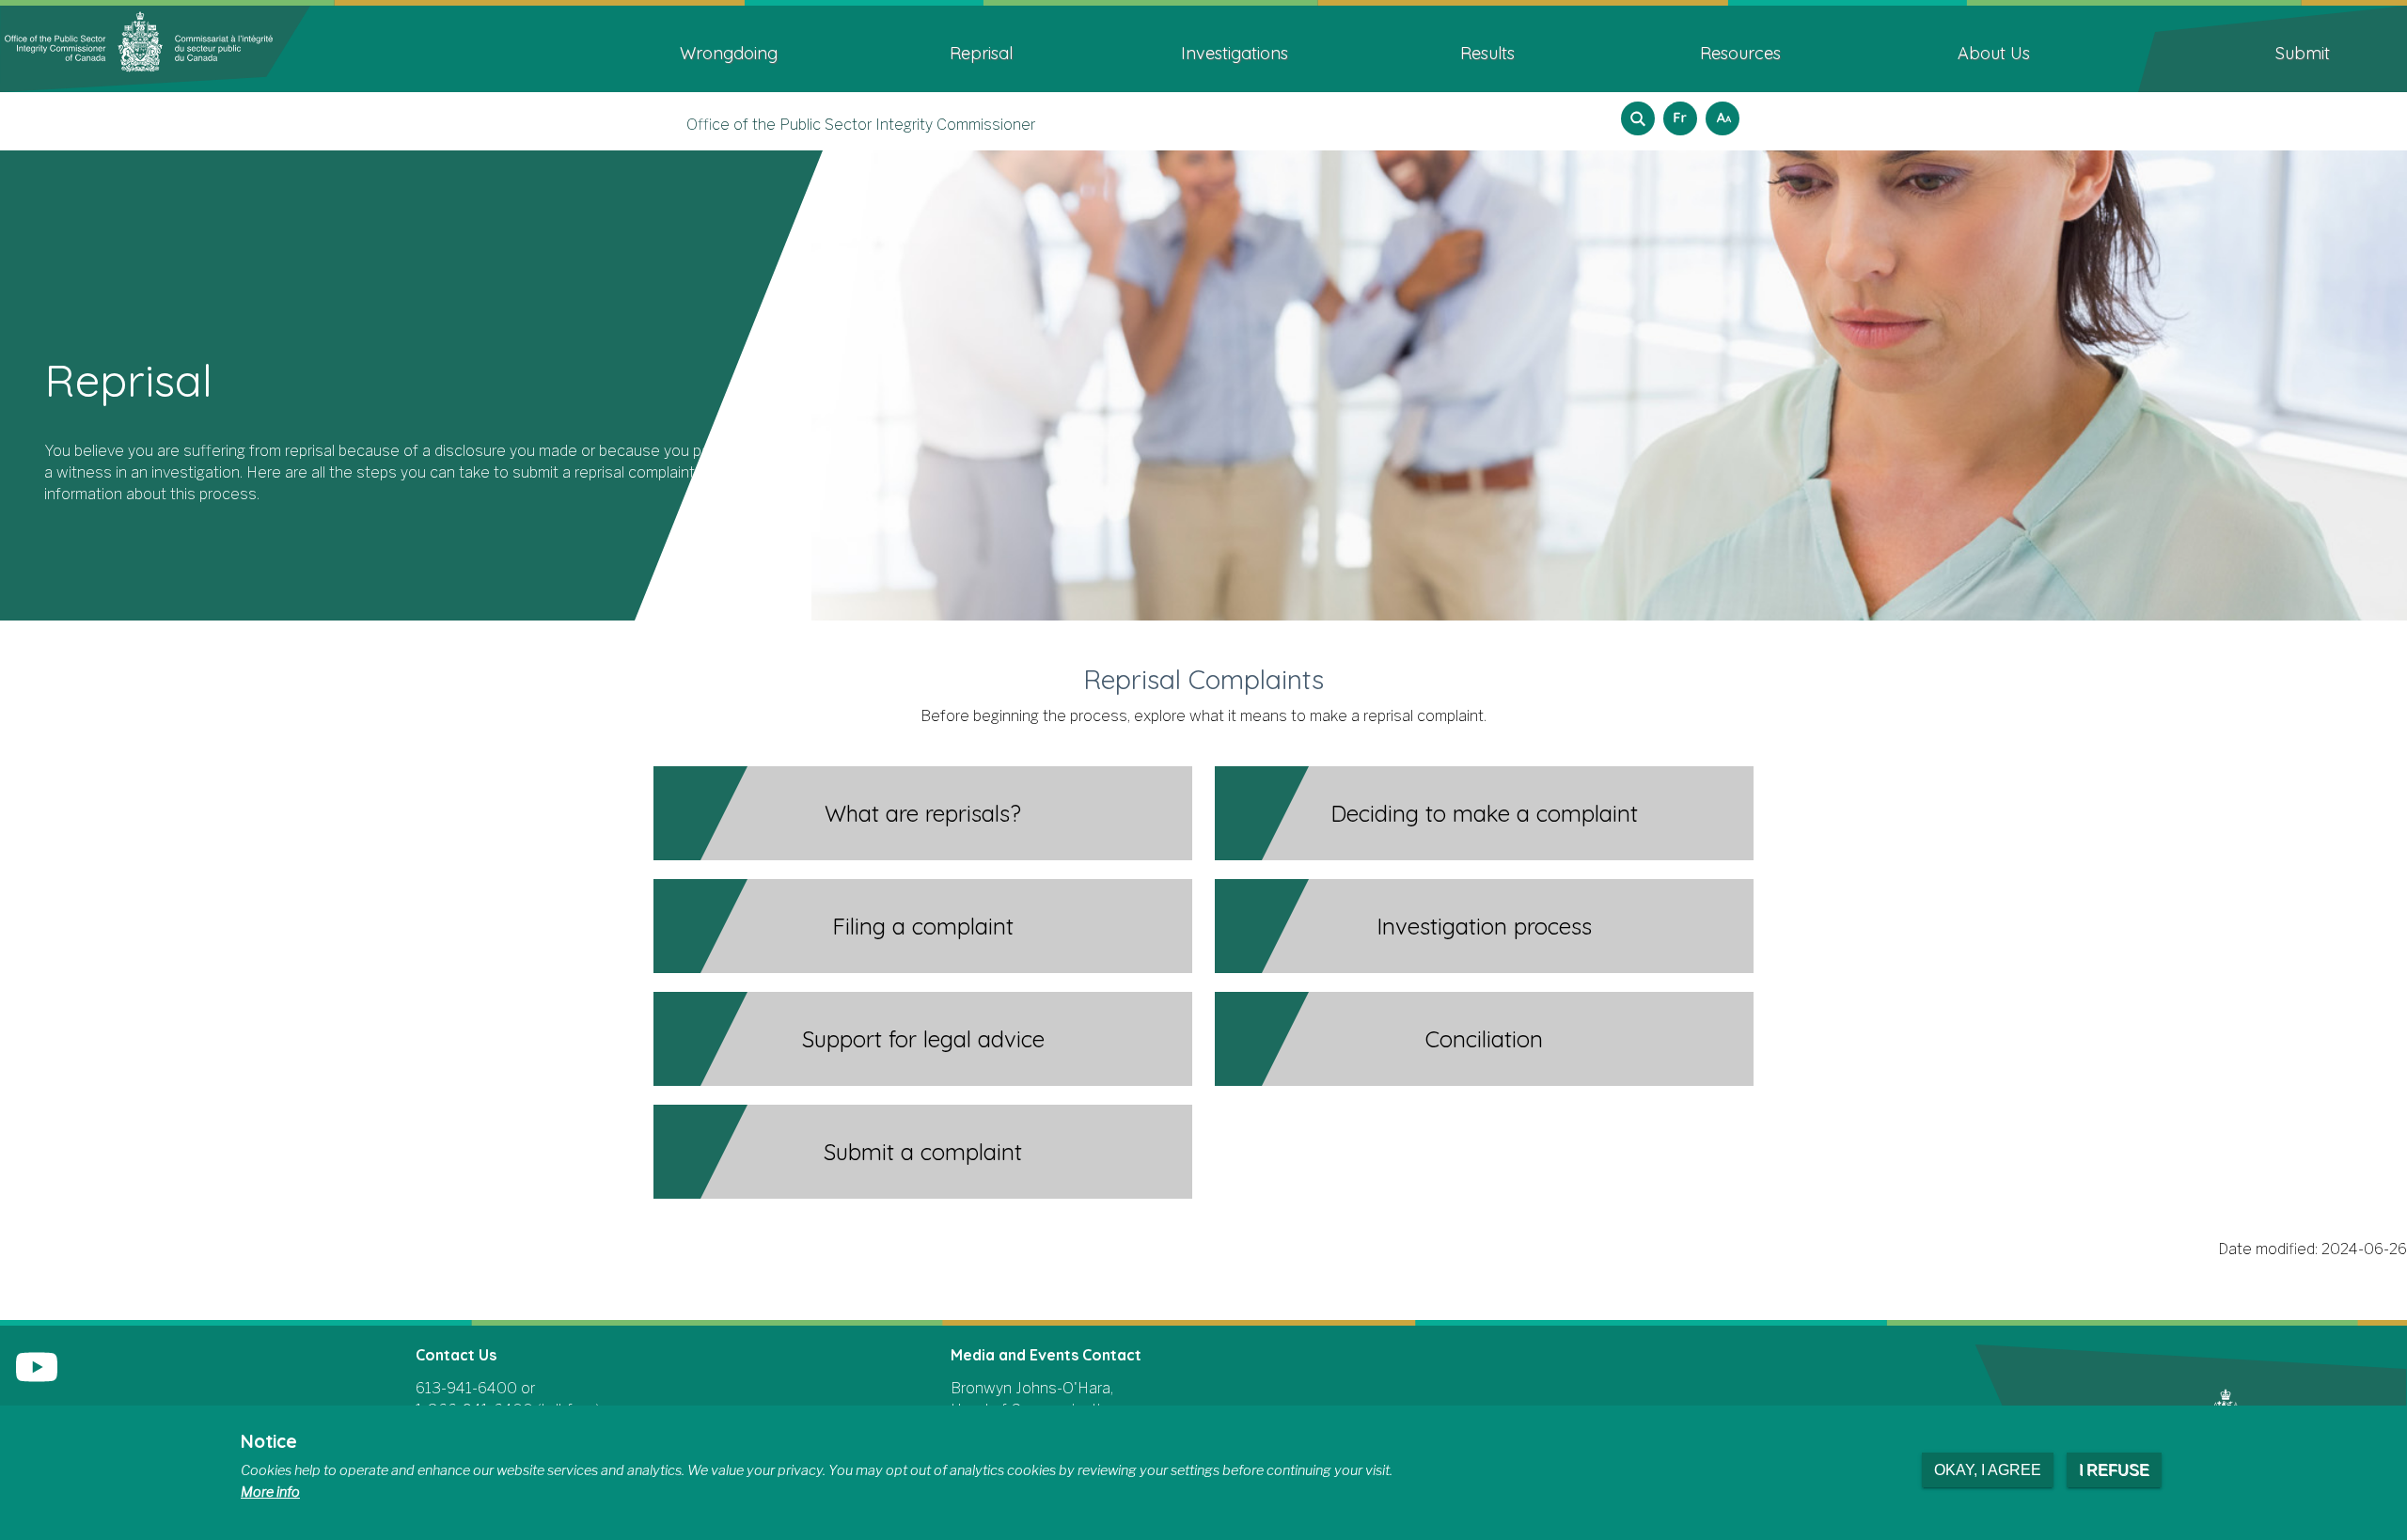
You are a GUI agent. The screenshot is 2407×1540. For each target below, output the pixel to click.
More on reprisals (1188, 817)
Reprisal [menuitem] (981, 53)
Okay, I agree (1988, 1470)
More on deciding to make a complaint (1749, 817)
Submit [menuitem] (2303, 53)
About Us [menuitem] (1994, 53)
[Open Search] (1638, 118)
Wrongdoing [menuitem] (729, 53)
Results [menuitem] (1487, 53)
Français (1677, 112)
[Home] (155, 47)
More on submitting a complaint (1188, 1155)
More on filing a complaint (1188, 929)
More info (270, 1492)
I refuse (2114, 1470)
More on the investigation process (1749, 929)
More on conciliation (1749, 1042)
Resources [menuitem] (1740, 53)
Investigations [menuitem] (1235, 53)
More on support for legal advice (1188, 1042)
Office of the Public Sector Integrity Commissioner (861, 125)
